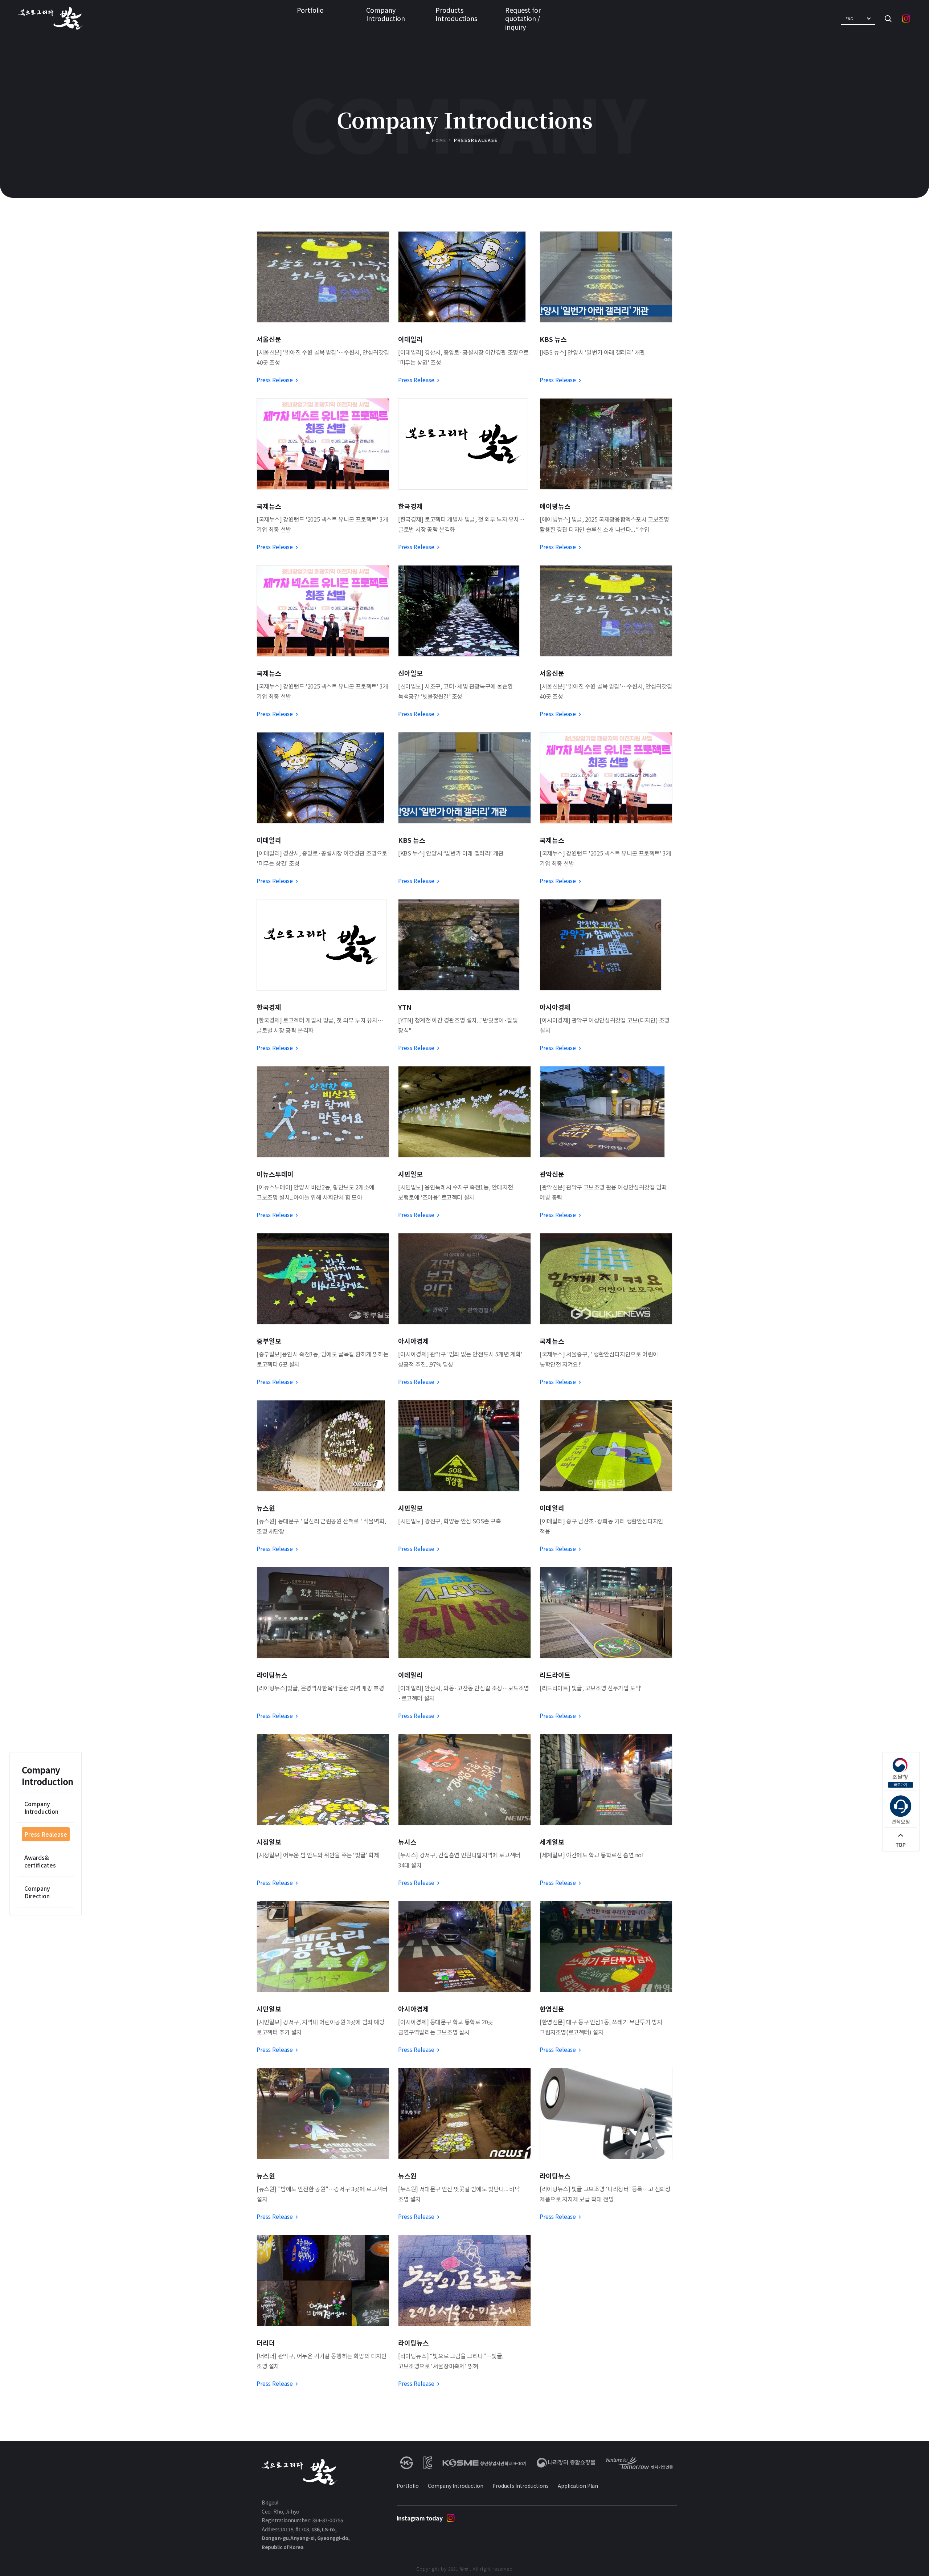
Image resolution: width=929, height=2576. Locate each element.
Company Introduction (386, 14)
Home (439, 140)
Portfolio (310, 10)
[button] (858, 19)
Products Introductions (456, 14)
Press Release (275, 380)
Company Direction (37, 1892)
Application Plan (578, 2486)
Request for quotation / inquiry (523, 18)
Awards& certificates (40, 1861)
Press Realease (46, 1834)
